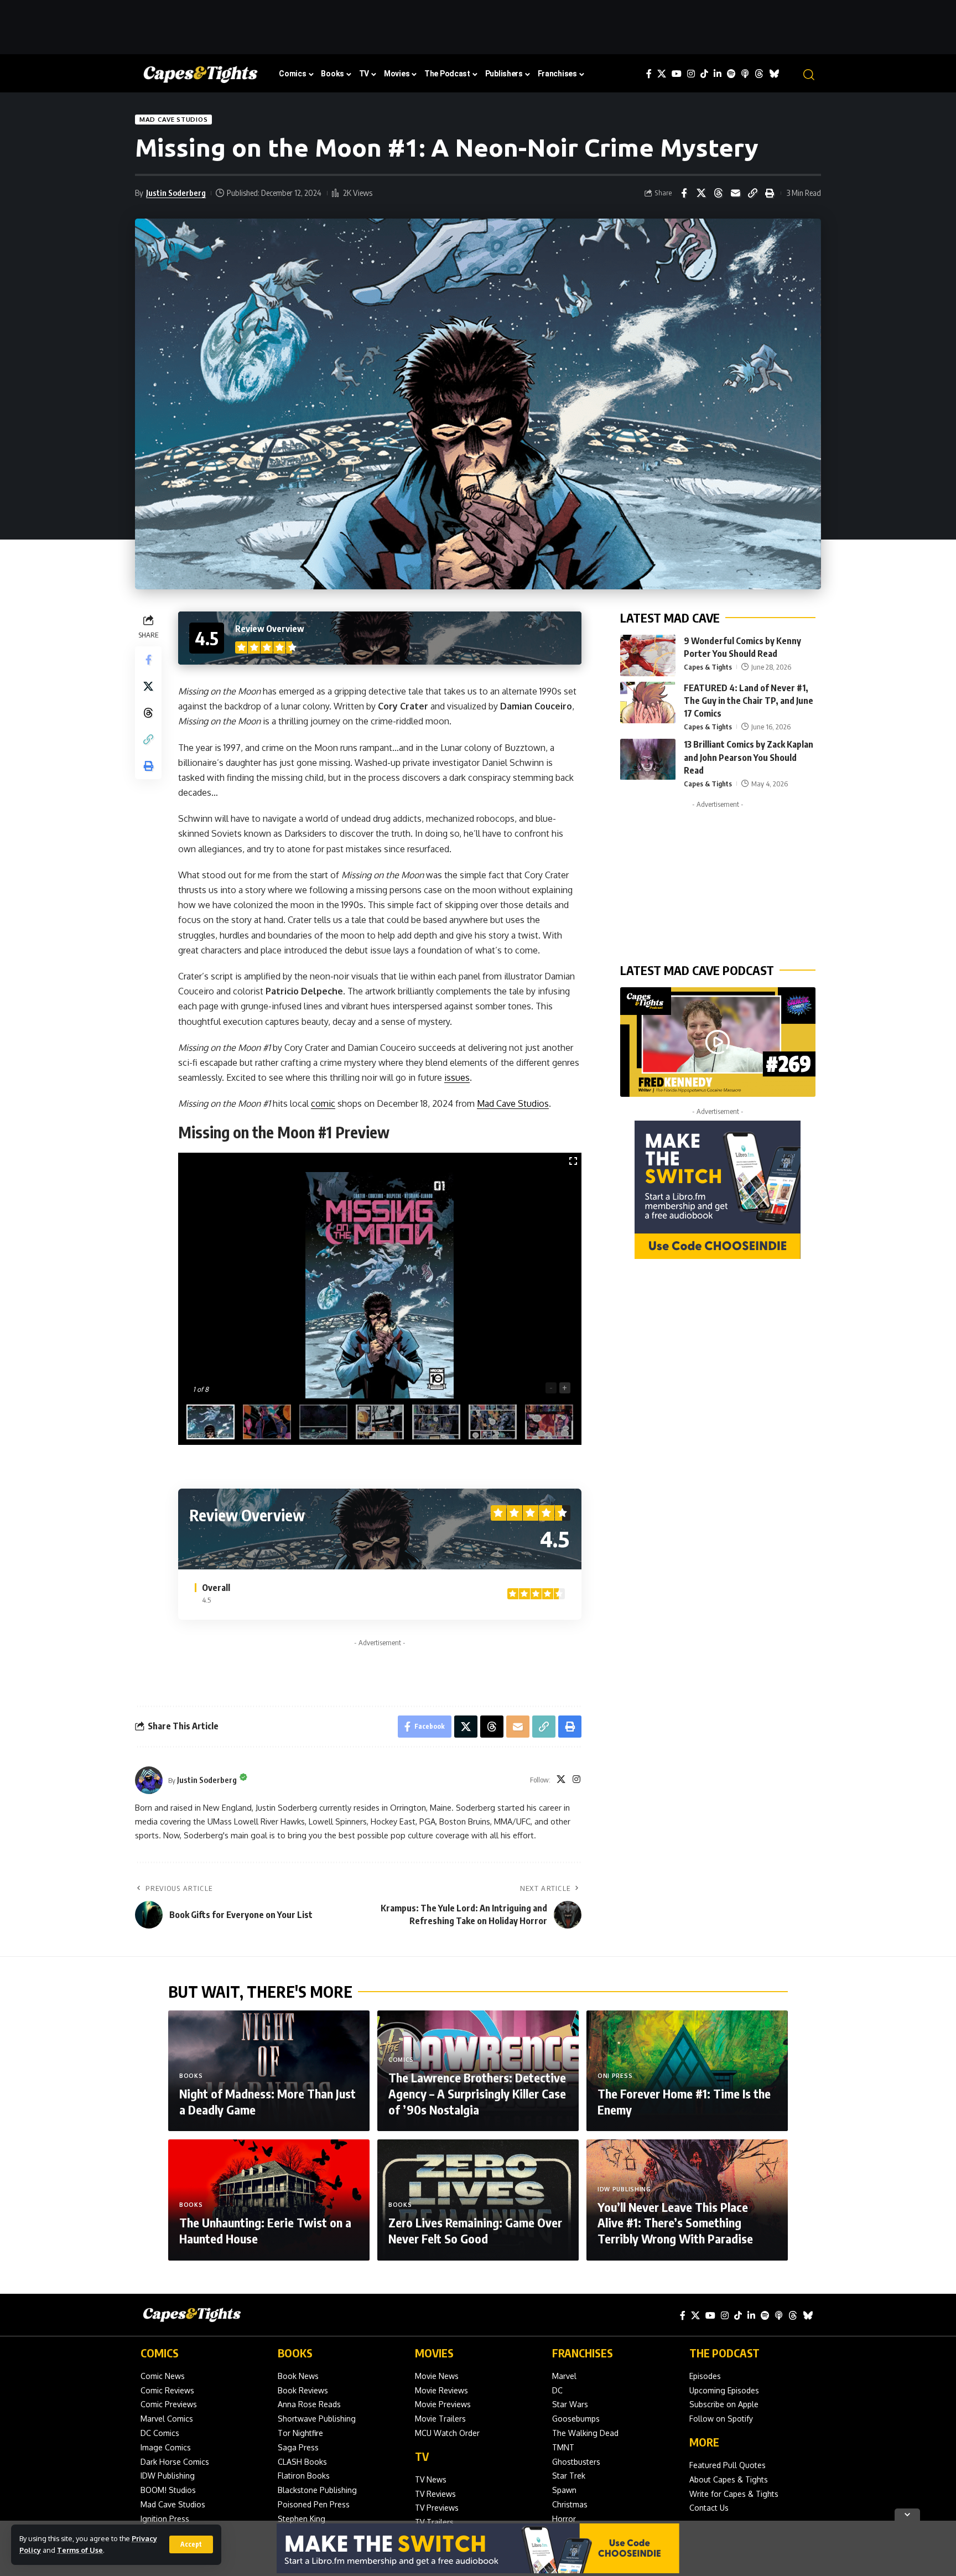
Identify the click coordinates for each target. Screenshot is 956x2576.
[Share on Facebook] (684, 193)
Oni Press (615, 2076)
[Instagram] (691, 74)
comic (323, 1103)
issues (457, 1077)
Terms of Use (80, 2550)
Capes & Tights (708, 667)
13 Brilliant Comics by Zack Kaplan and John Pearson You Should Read (749, 758)
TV (422, 2456)
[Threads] (759, 74)
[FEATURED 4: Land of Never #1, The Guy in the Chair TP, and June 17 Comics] (648, 703)
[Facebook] (649, 74)
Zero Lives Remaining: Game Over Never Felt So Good (475, 2230)
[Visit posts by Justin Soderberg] (149, 1780)
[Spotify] (731, 74)
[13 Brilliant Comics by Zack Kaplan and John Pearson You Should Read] (648, 760)
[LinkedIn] (718, 74)
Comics (401, 2060)
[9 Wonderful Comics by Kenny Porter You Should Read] (648, 655)
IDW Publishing (624, 2189)
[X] (662, 74)
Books (191, 2076)
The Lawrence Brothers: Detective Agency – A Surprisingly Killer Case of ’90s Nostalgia (477, 2093)
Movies (434, 2353)
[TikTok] (704, 74)
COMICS (160, 2353)
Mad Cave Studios (173, 119)
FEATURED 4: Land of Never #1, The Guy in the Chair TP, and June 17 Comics (749, 701)
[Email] (735, 193)
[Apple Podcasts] (745, 74)
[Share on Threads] (718, 193)
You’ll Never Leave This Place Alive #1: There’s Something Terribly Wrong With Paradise (675, 2223)
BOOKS (295, 2353)
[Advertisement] (478, 25)
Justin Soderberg (176, 193)
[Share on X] (701, 193)
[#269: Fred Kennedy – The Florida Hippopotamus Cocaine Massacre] (718, 1042)
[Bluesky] (774, 74)
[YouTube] (677, 74)
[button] (191, 2544)
